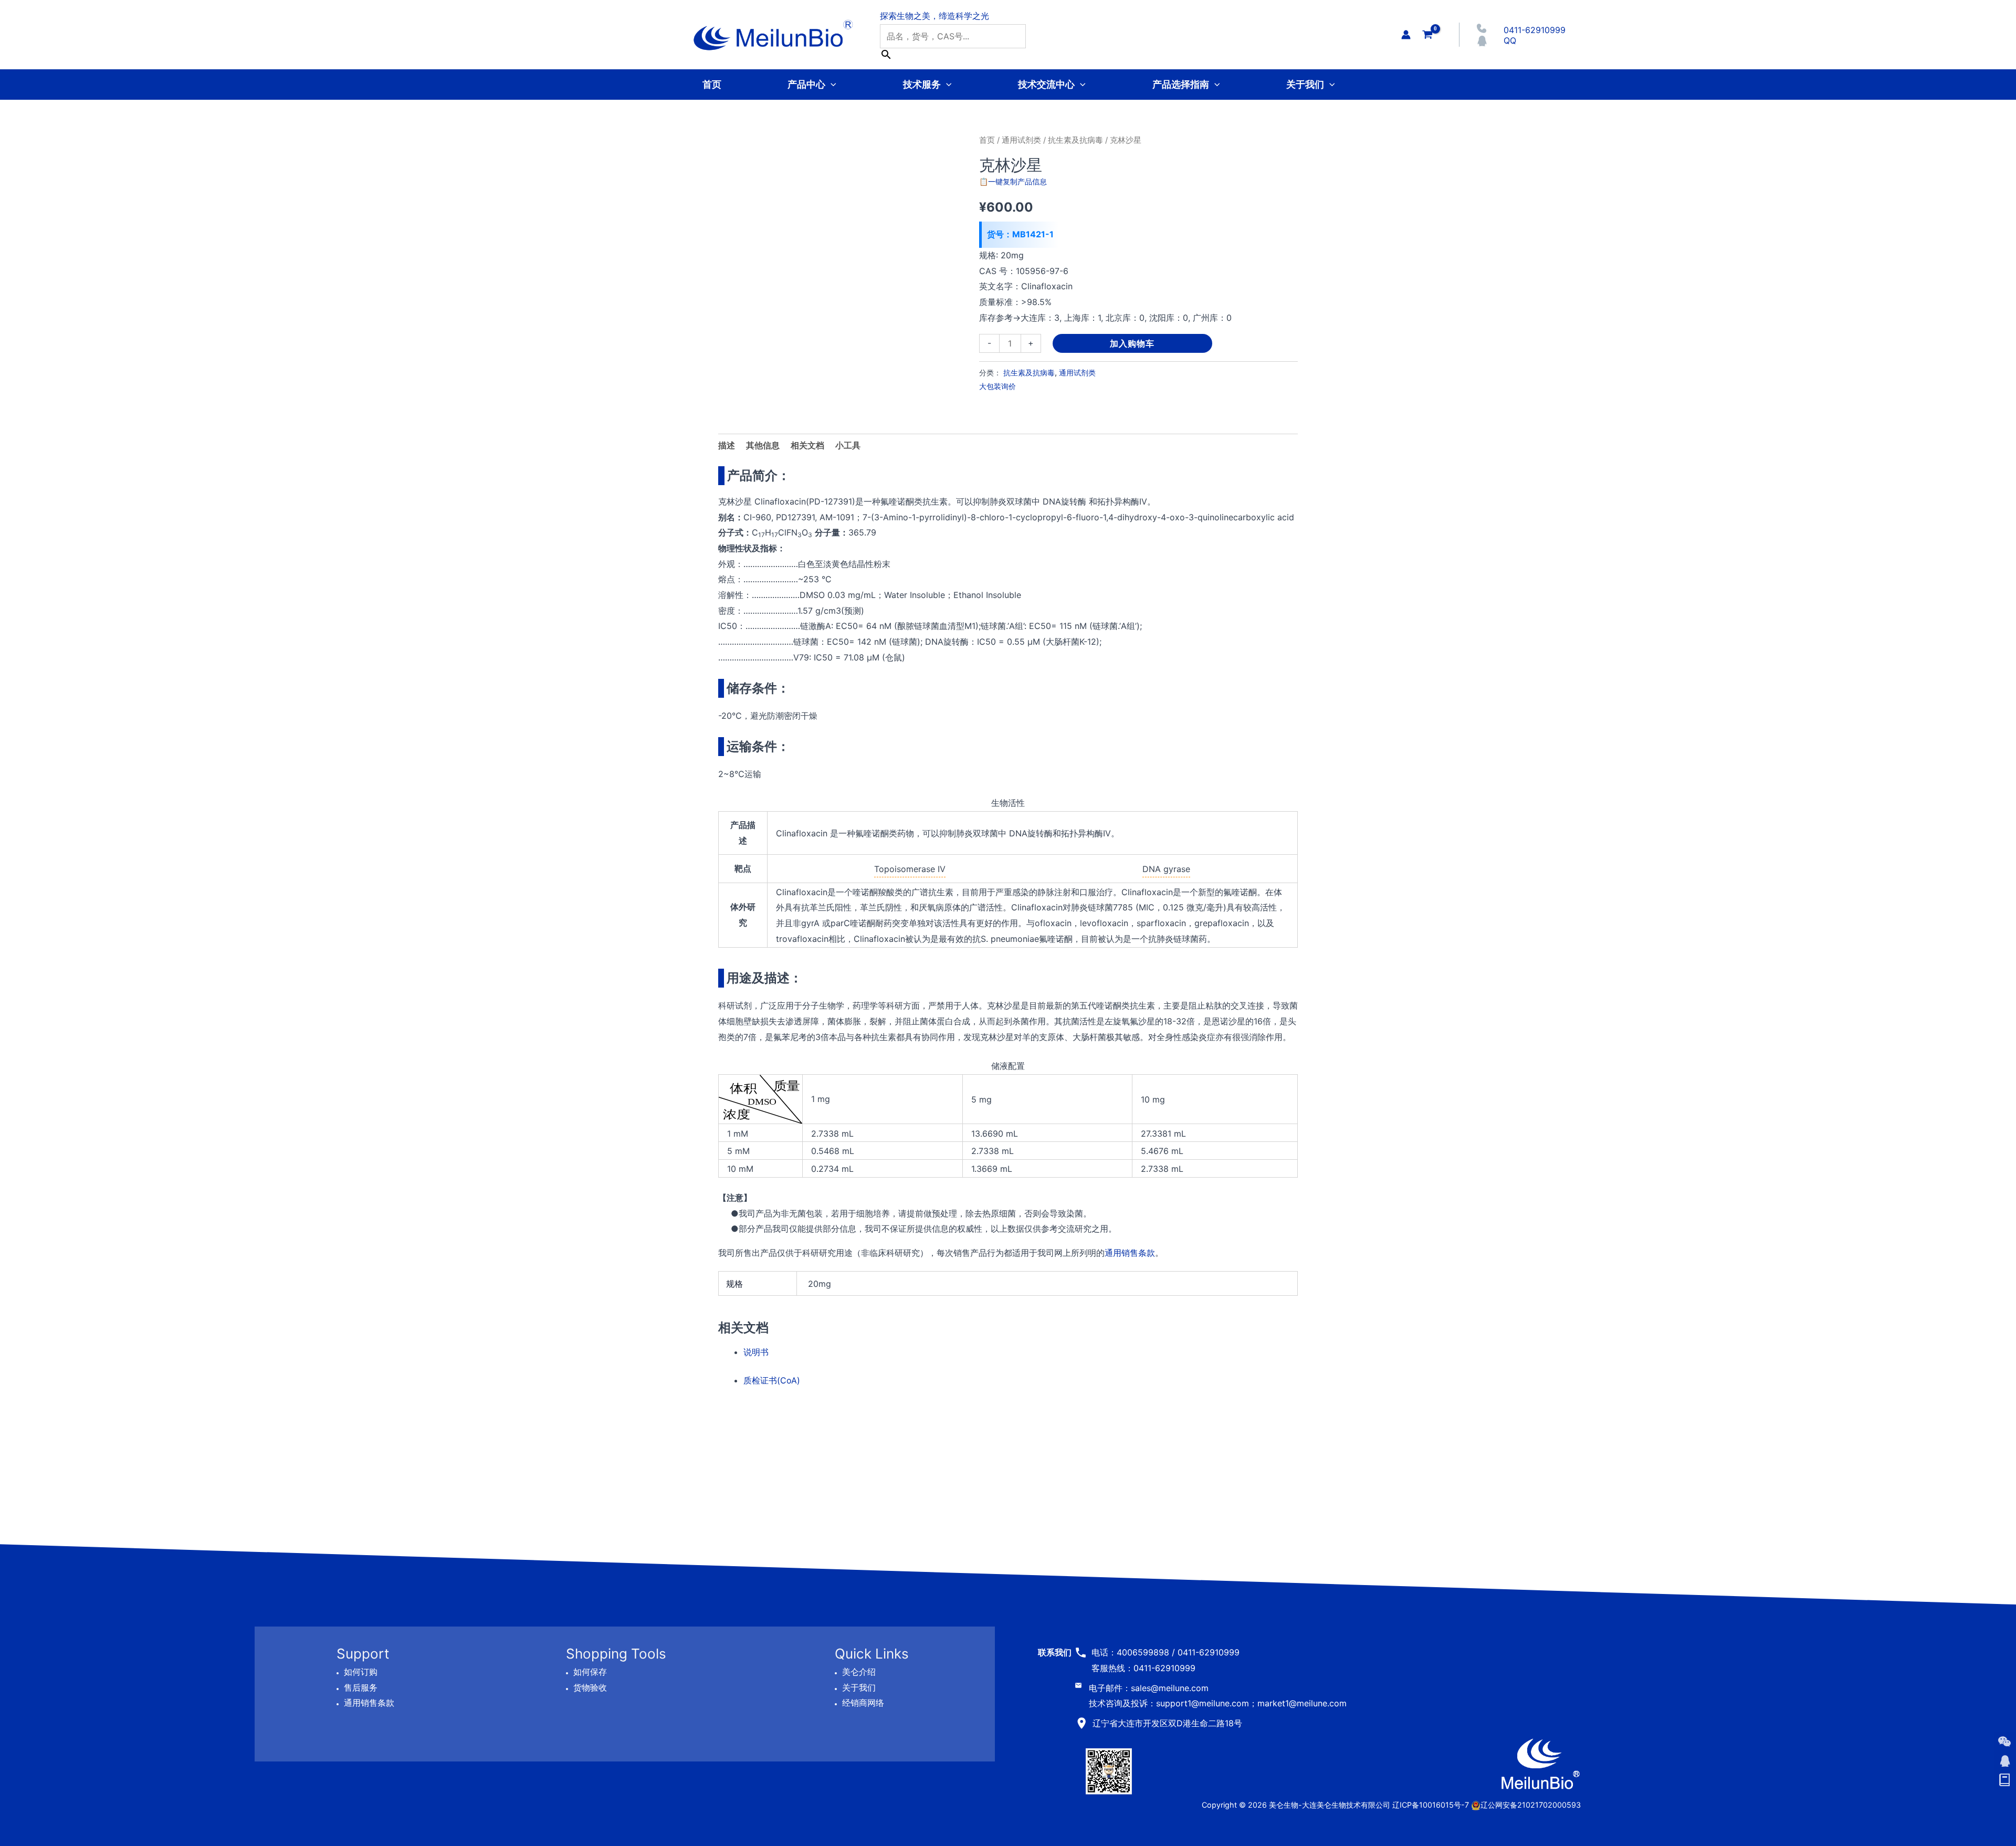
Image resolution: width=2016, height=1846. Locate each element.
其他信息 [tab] (763, 445)
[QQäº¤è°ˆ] (2004, 1761)
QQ (1510, 40)
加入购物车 (1132, 343)
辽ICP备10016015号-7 (1431, 1805)
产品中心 (806, 84)
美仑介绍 (859, 1672)
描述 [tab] (727, 445)
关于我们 (1305, 84)
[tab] (848, 446)
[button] (831, 84)
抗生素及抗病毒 (1075, 140)
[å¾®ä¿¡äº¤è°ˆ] (2004, 1742)
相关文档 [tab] (807, 445)
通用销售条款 (1130, 1253)
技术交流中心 (1046, 84)
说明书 (756, 1352)
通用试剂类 (1021, 140)
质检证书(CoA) (772, 1380)
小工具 (848, 445)
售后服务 (361, 1687)
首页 (712, 84)
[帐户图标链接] (1406, 35)
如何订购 (361, 1672)
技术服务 (922, 84)
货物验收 (590, 1687)
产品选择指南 (1181, 84)
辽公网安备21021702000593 (1531, 1805)
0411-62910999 (1535, 30)
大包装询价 (997, 386)
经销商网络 (863, 1703)
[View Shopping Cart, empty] (1427, 34)
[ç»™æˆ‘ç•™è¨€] (2004, 1780)
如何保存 (590, 1672)
